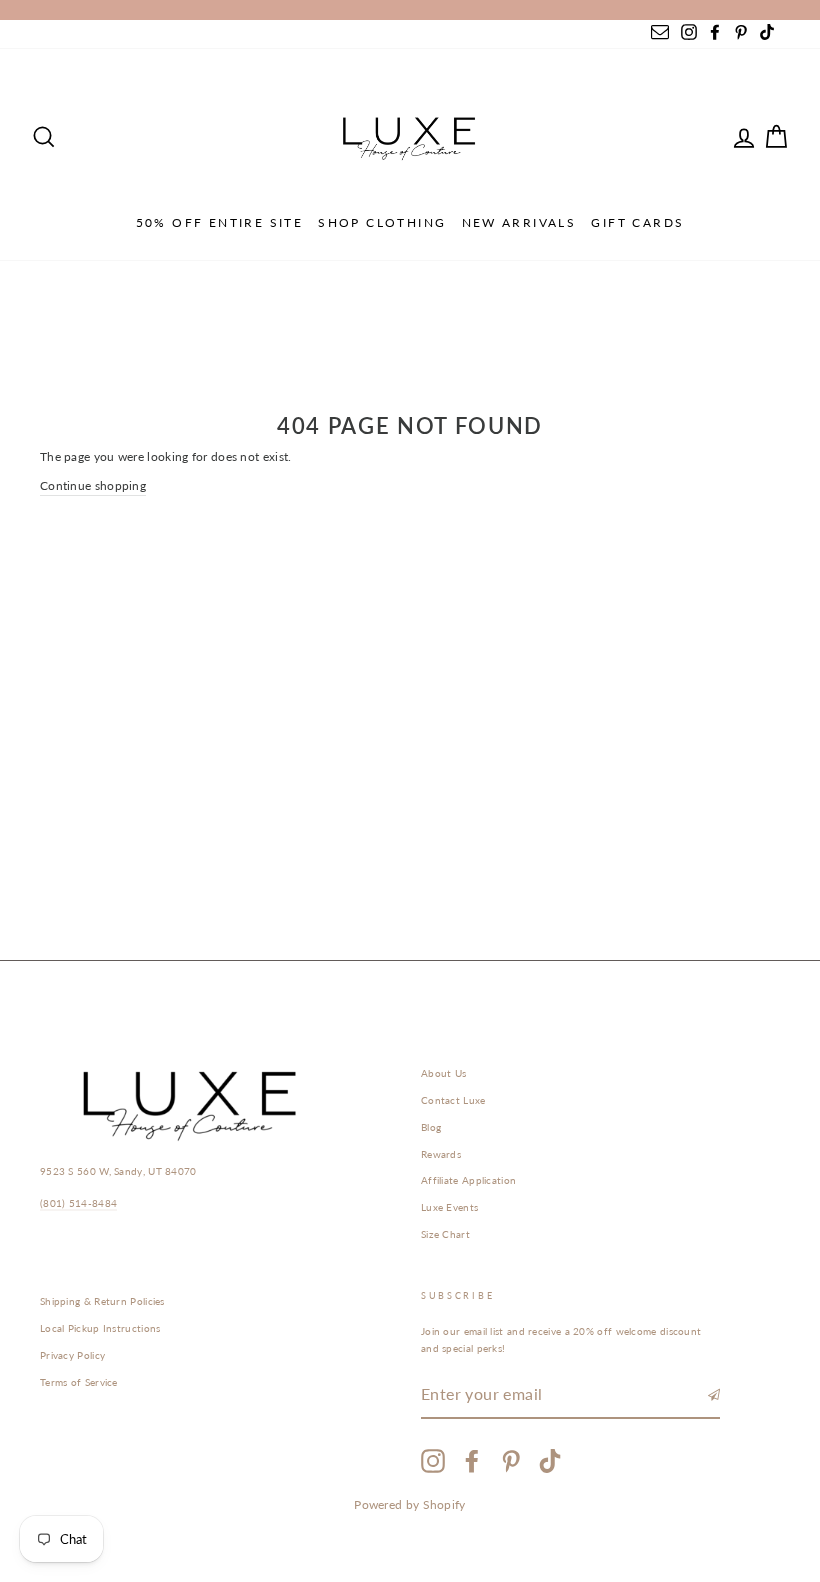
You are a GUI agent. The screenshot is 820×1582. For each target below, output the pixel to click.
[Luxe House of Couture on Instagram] (433, 1461)
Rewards (441, 1154)
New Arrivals (519, 222)
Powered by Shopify (409, 1504)
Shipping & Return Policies (102, 1301)
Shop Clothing (382, 222)
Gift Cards (637, 222)
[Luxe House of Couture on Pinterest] (511, 1461)
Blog (431, 1127)
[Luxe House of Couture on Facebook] (472, 1461)
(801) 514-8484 (78, 1203)
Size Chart (445, 1234)
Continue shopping (93, 485)
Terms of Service (79, 1382)
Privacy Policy (72, 1355)
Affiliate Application (468, 1180)
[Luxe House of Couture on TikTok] (550, 1461)
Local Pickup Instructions (100, 1328)
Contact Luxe (453, 1100)
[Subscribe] (714, 1394)
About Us (443, 1073)
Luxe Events (449, 1207)
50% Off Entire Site (220, 222)
